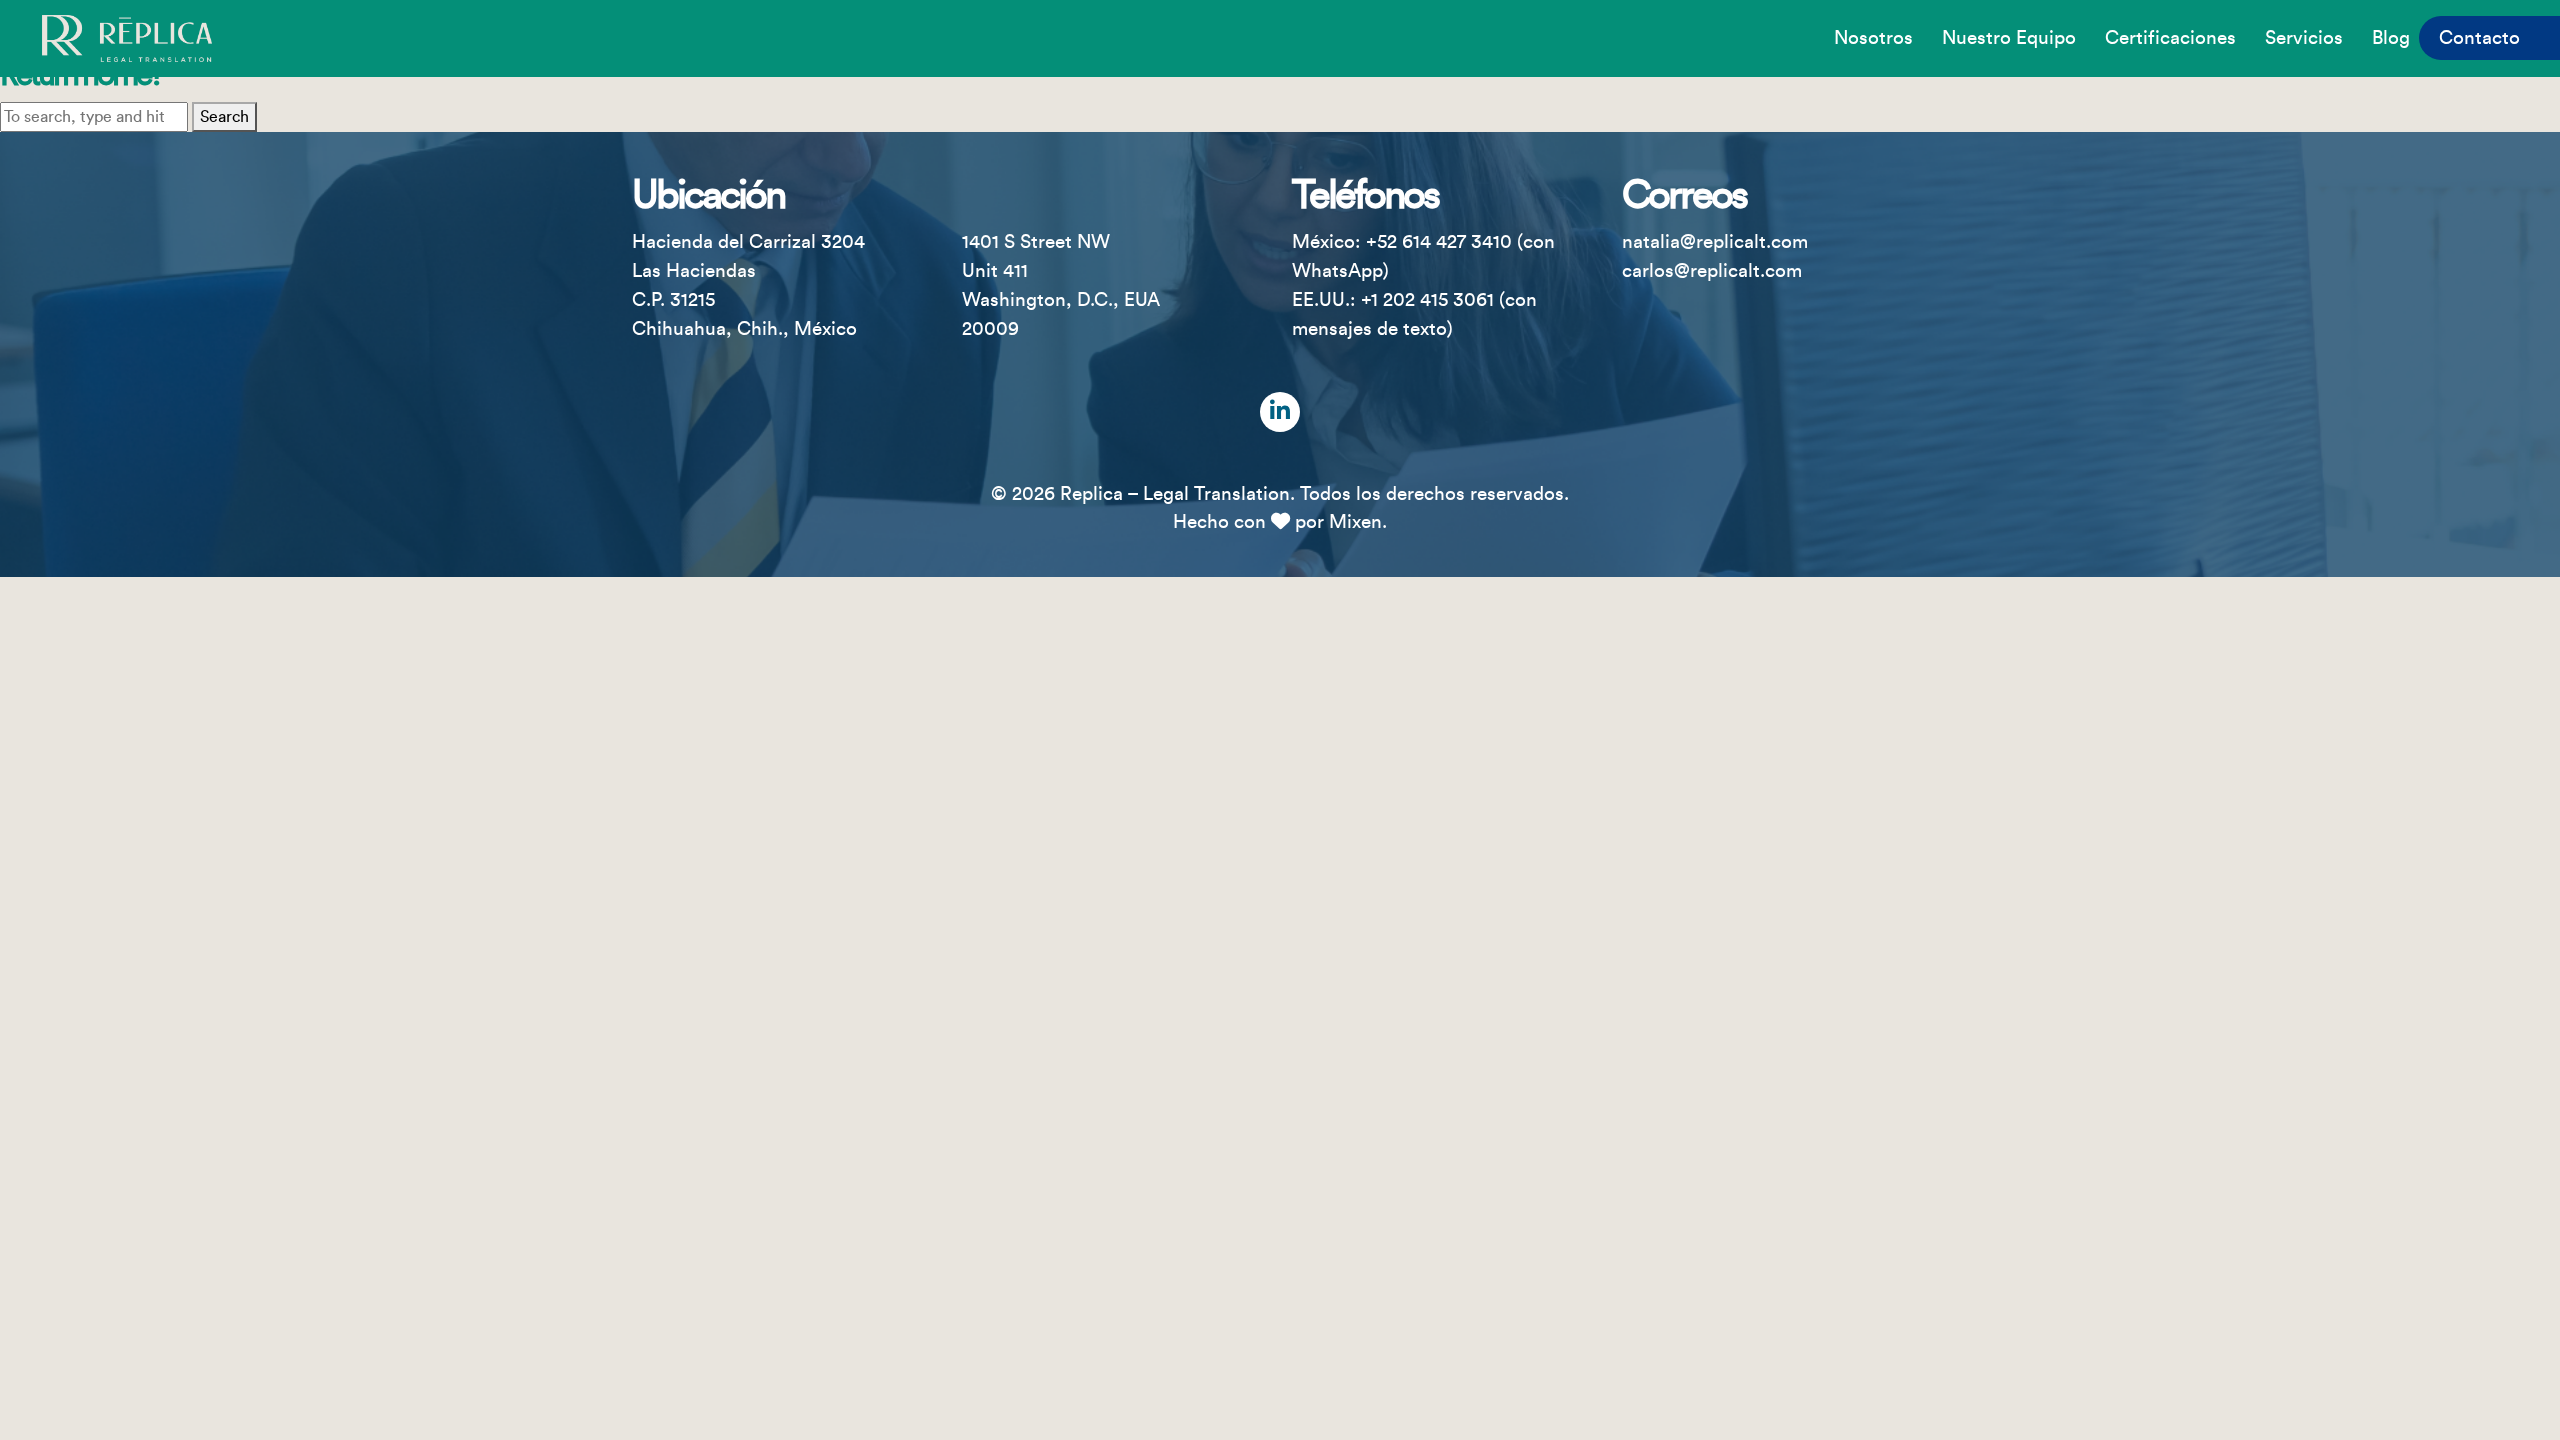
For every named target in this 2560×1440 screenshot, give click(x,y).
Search (224, 117)
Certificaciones (2170, 38)
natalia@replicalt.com (1715, 242)
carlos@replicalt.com (1712, 271)
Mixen (1355, 522)
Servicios (2304, 38)
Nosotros (1873, 38)
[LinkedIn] (1280, 412)
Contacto (2479, 38)
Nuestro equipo (2009, 38)
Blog (2391, 38)
